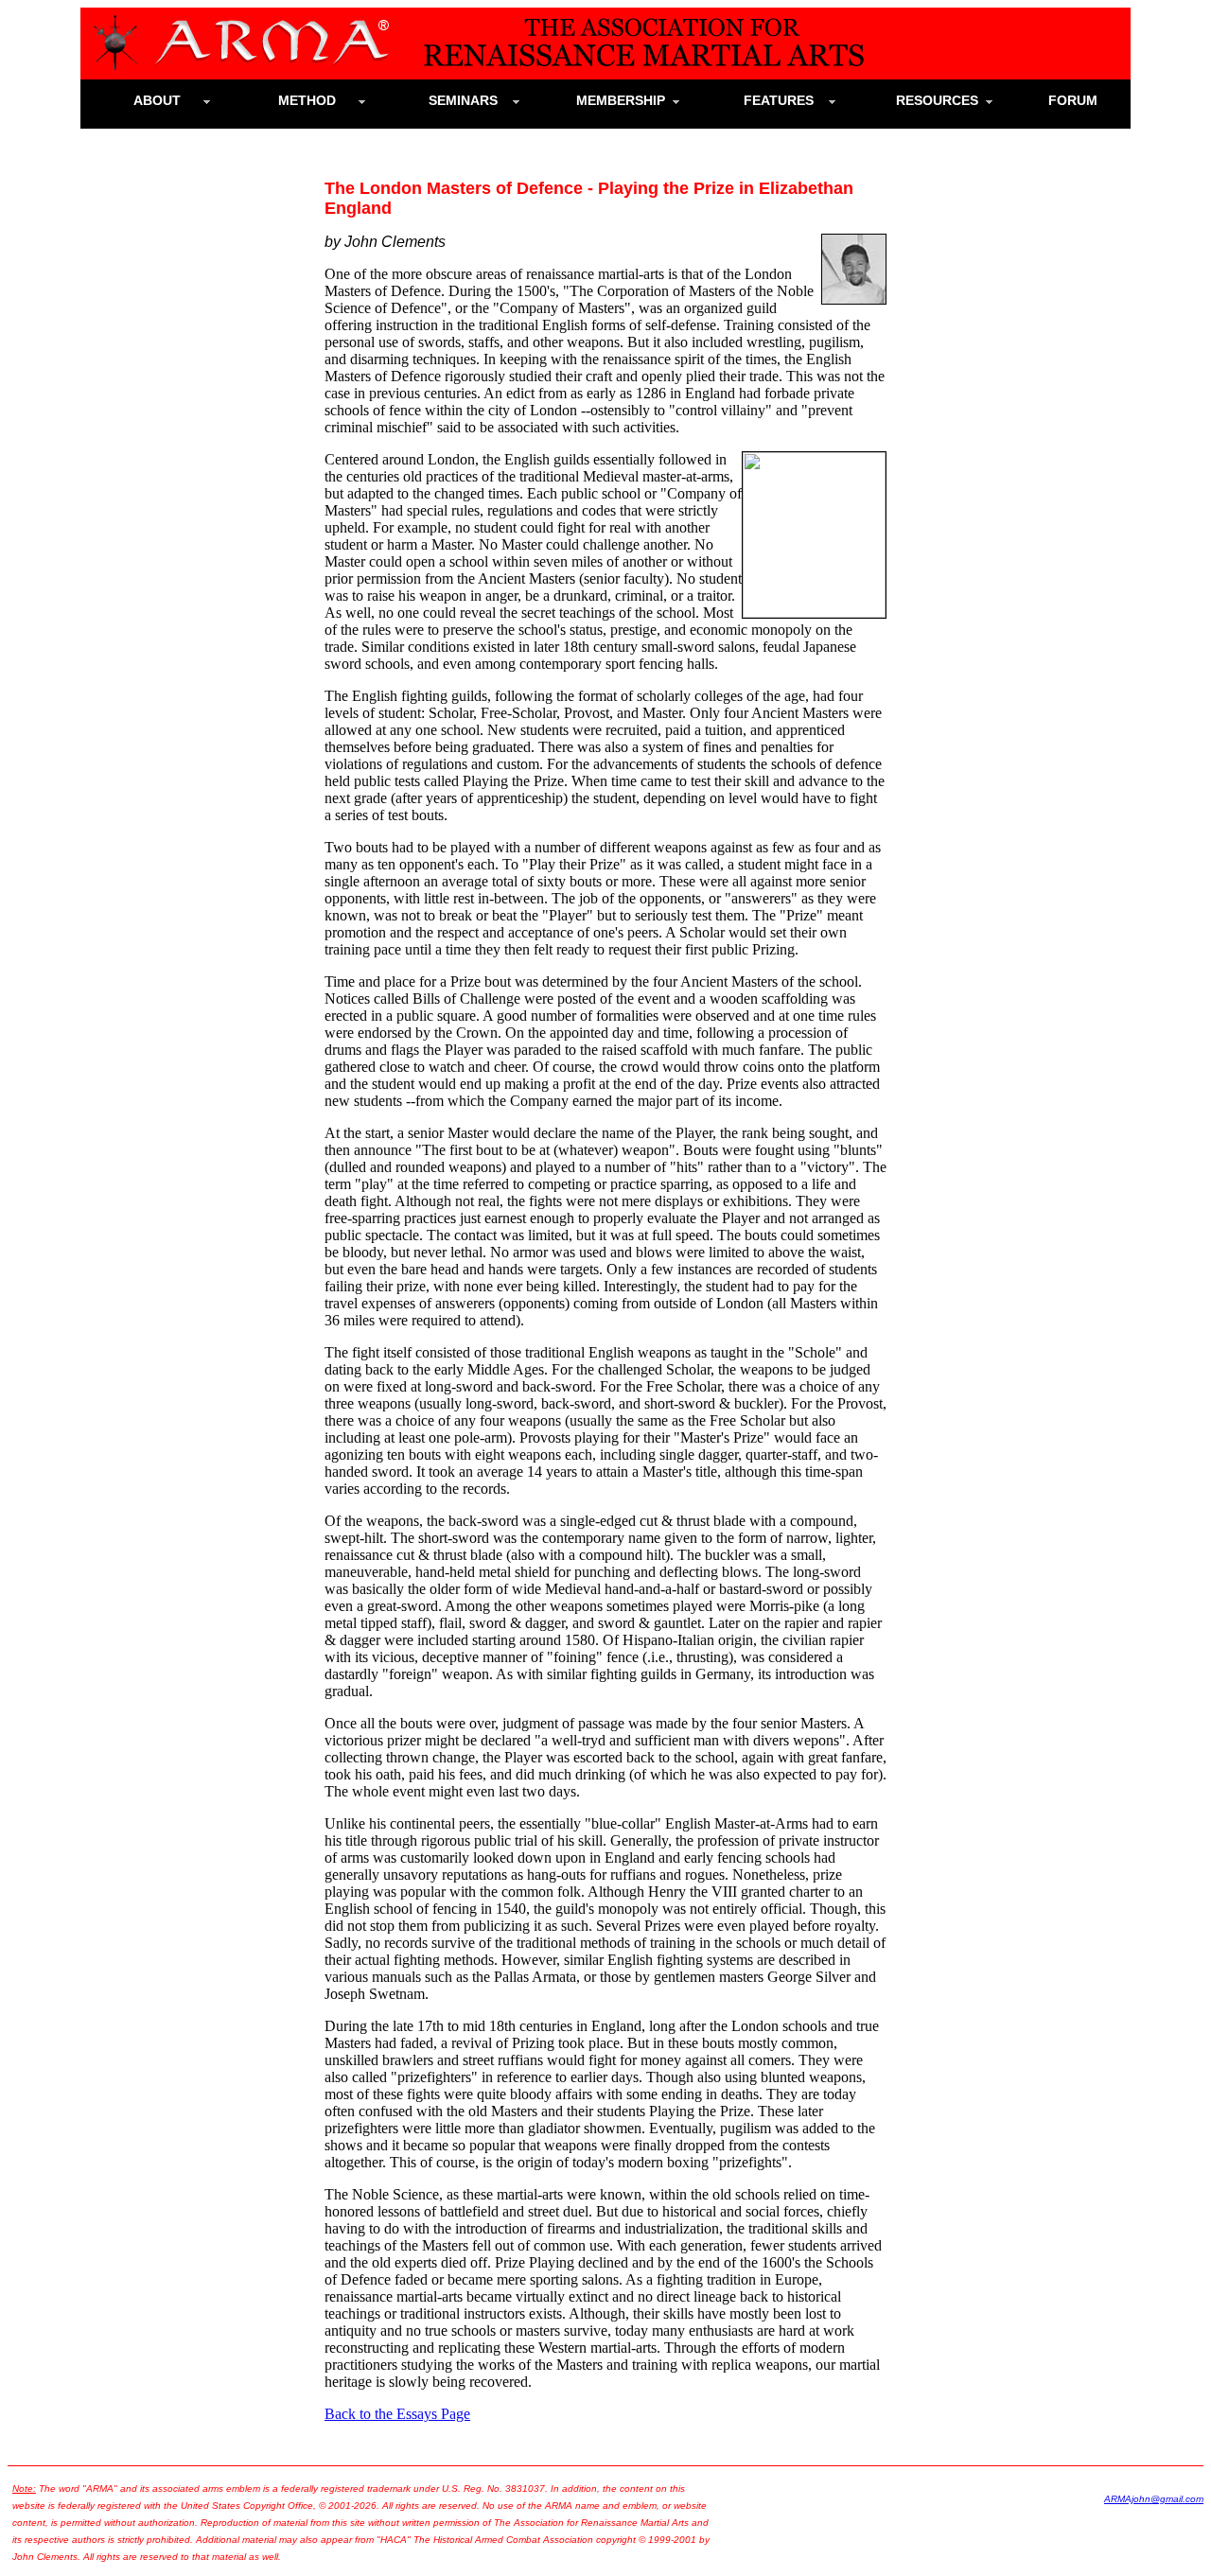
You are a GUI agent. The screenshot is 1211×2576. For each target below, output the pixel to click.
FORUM (1080, 100)
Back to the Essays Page (397, 2414)
